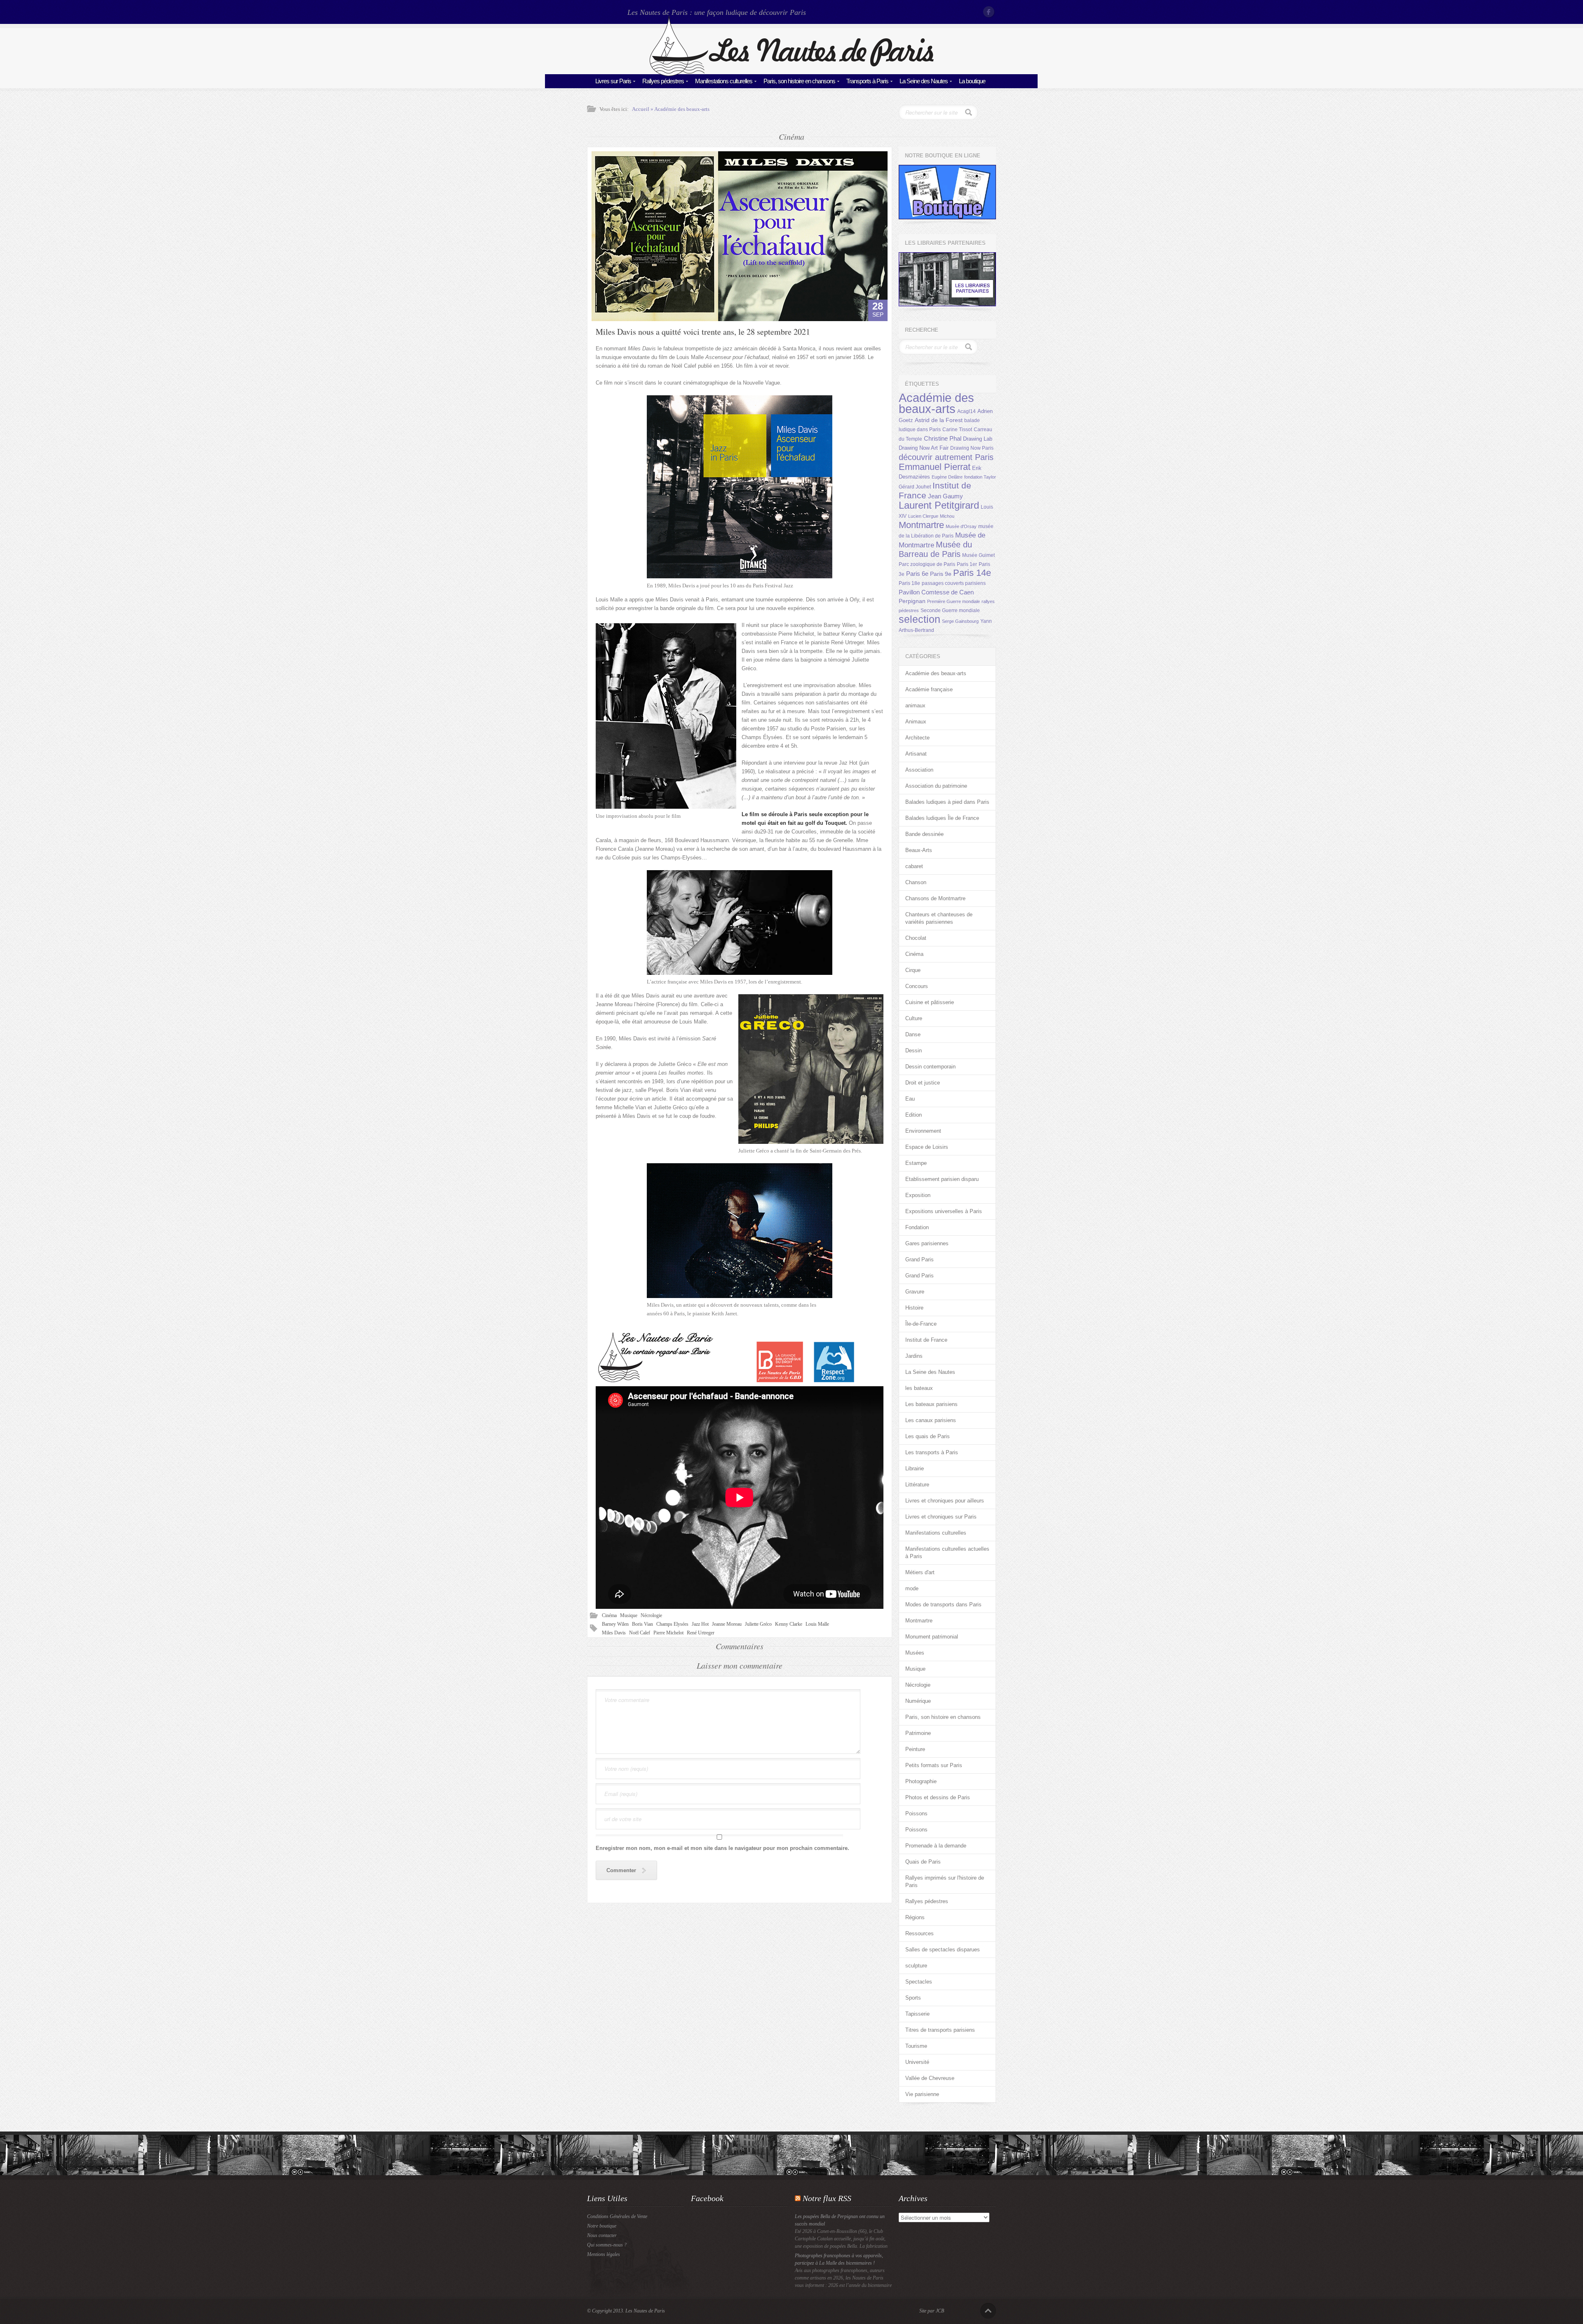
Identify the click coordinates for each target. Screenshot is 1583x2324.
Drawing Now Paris (972, 448)
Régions (915, 1917)
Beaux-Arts (919, 850)
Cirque (913, 970)
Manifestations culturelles (724, 81)
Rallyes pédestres (663, 81)
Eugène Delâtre (947, 477)
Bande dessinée (924, 834)
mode (912, 1588)
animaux (915, 705)
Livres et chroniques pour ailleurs (945, 1501)
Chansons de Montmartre (935, 898)
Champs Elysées (672, 1624)
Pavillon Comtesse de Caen (936, 592)
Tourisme (916, 2046)
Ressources (920, 1933)
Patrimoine (918, 1733)
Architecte (917, 738)
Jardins (914, 1356)
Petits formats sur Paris (934, 1765)
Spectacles (919, 1982)
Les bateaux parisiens (931, 1404)
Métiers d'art (920, 1572)
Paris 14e (972, 573)
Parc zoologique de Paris (927, 564)
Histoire (914, 1308)
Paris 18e (909, 583)
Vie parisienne (922, 2094)
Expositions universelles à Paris (944, 1211)
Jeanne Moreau (727, 1624)
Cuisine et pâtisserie (930, 1002)
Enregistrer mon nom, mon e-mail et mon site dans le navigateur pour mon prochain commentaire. (722, 1848)
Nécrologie (651, 1615)
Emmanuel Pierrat (935, 467)
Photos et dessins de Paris (938, 1797)
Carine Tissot (957, 430)
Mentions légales (604, 2254)
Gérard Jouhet (915, 487)
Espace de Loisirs (927, 1147)
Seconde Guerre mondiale (950, 610)
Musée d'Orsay (961, 526)
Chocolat (916, 938)
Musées (915, 1653)
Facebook (989, 12)
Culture (914, 1018)
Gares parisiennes (927, 1243)
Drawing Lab (978, 439)
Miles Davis (614, 1633)
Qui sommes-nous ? (607, 2245)
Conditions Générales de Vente (617, 2216)
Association (919, 770)
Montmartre (921, 525)
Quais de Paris (923, 1862)
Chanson (916, 882)
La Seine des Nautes (924, 81)
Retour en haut (988, 2311)
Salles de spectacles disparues (943, 1950)
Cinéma (609, 1615)
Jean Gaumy (945, 496)
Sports (913, 1998)
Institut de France (926, 1340)
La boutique (972, 81)
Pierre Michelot (668, 1633)
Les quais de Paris (928, 1436)
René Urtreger (701, 1633)
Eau (910, 1099)
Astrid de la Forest (939, 420)
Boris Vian (642, 1624)
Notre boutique (602, 2226)
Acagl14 (966, 411)
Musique (629, 1615)
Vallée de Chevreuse (930, 2078)
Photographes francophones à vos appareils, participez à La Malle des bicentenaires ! (839, 2259)
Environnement (923, 1131)
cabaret (914, 866)
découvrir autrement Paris (946, 457)
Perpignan (912, 601)
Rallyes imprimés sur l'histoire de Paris (945, 1882)
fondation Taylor (980, 477)
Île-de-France (921, 1324)
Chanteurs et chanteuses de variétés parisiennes (939, 918)
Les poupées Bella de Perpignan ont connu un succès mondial (840, 2220)
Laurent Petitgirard (939, 505)
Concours (917, 986)
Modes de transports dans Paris (943, 1604)
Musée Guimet (978, 555)
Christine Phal (943, 438)
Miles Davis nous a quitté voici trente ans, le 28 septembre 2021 (703, 332)
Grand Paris (920, 1259)
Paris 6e (917, 574)
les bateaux (919, 1388)
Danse (913, 1034)
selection (920, 619)
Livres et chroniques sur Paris (941, 1517)
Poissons (916, 1813)
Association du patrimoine (936, 786)
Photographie (921, 1781)
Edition (914, 1115)
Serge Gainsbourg (960, 621)
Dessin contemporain (930, 1067)
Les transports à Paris (932, 1452)
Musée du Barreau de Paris (935, 549)
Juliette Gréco (758, 1624)
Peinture (915, 1749)
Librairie (915, 1468)
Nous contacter (602, 2235)
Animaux (916, 722)
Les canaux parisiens (931, 1420)
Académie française (929, 689)
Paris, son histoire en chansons (799, 81)
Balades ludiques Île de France (942, 818)
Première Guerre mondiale (954, 601)
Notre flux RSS (827, 2198)
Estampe (916, 1163)
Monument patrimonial (932, 1637)
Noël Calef (640, 1633)
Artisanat (916, 754)
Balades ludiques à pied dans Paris (947, 802)
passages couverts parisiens (954, 583)
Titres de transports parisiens (940, 2030)
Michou (947, 516)
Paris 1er (967, 564)
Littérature (917, 1485)
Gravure (915, 1292)
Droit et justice (923, 1083)
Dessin (914, 1050)
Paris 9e (941, 574)
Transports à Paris (867, 81)
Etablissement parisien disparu (942, 1179)
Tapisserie (917, 2014)
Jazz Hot (700, 1624)
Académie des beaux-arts (682, 109)
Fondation (917, 1227)
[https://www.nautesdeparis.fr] (791, 74)
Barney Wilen (615, 1624)
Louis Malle (817, 1624)
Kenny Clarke (789, 1624)
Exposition (918, 1195)
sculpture (916, 1966)
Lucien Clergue (923, 516)
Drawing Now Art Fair (924, 448)
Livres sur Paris (613, 81)
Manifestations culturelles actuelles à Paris (947, 1553)
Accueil (641, 109)
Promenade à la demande (936, 1846)
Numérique (918, 1701)
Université (917, 2062)
